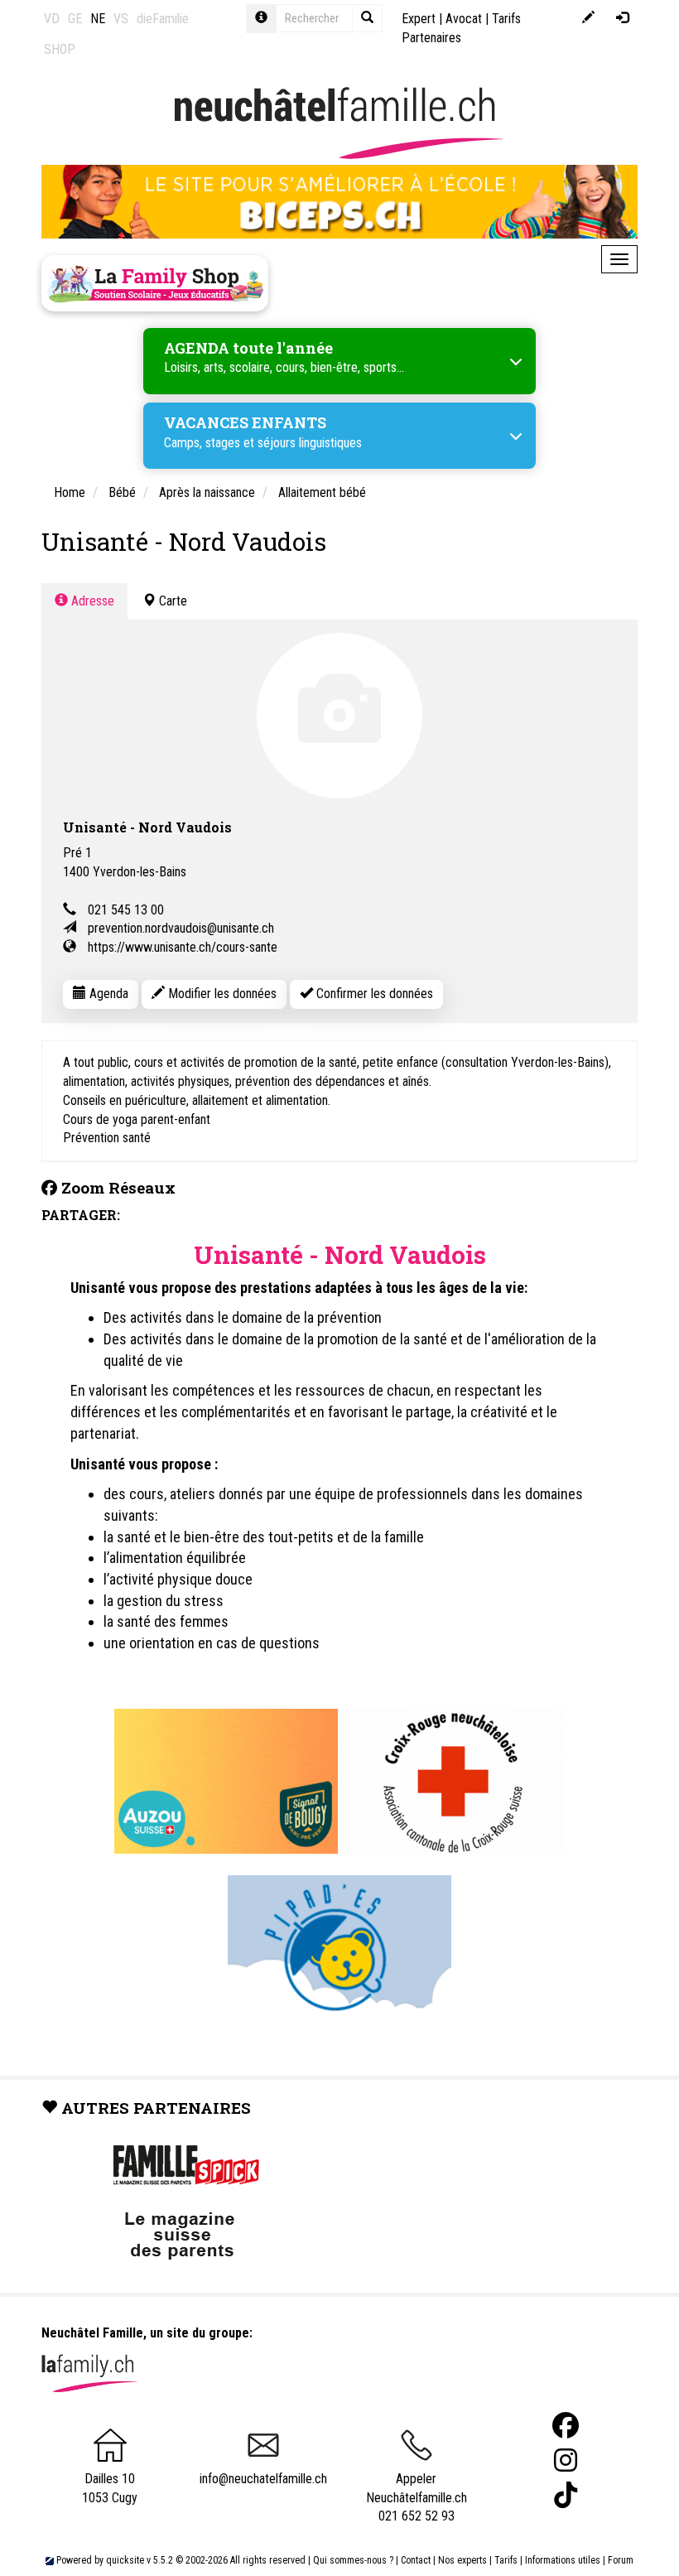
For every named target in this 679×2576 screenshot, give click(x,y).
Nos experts (462, 2560)
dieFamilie (163, 19)
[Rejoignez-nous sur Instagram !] (566, 2460)
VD (52, 19)
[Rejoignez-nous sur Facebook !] (566, 2426)
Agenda (107, 994)
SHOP (60, 49)
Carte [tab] (171, 601)
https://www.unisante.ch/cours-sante (183, 947)
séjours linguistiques (310, 443)
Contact (416, 2560)
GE (75, 19)
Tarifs (506, 2560)
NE (98, 19)
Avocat (464, 19)
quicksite (125, 2560)
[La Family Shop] (155, 283)
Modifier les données (221, 994)
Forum (621, 2560)
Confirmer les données (373, 994)
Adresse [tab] (91, 601)
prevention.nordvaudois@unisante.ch (181, 928)
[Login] (622, 19)
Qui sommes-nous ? (353, 2560)
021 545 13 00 (126, 910)
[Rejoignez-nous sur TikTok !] (566, 2495)
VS (121, 19)
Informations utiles (563, 2560)
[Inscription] (588, 19)
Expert (419, 19)
